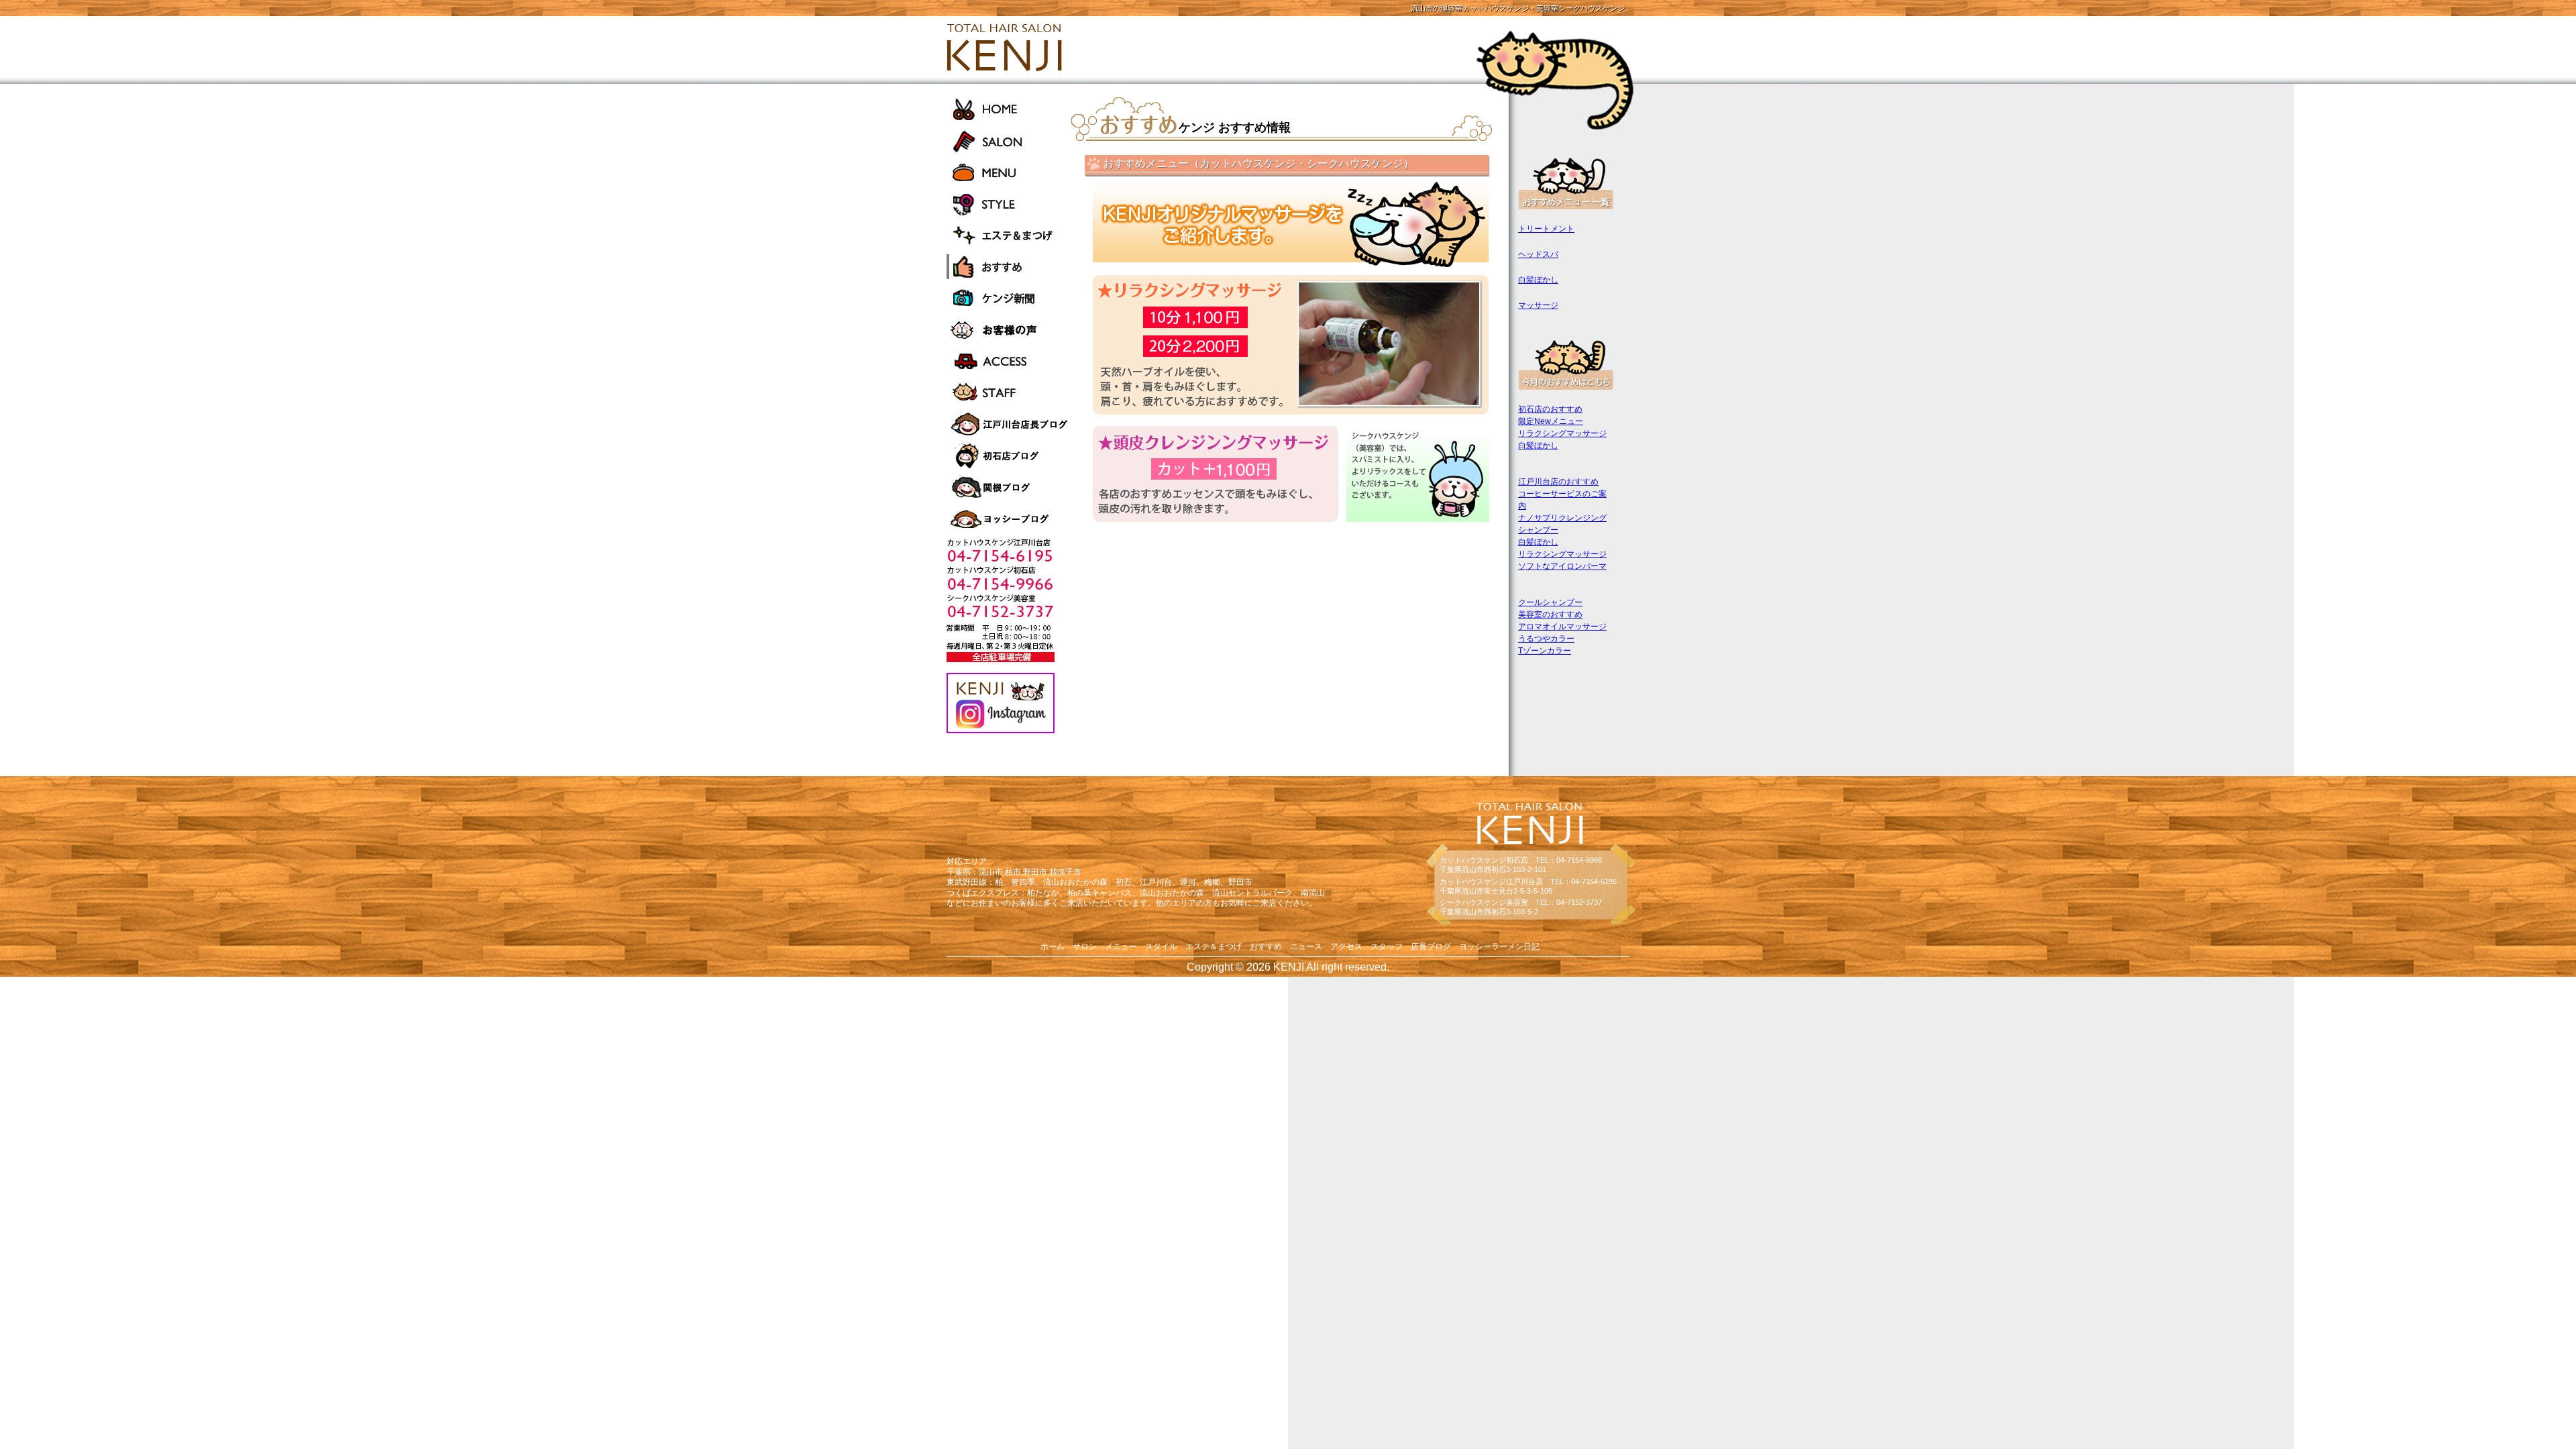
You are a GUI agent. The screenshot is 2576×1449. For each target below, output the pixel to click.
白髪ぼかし (1538, 280)
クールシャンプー (1550, 602)
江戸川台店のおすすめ (1558, 482)
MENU (1009, 172)
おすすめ (1009, 267)
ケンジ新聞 (1009, 298)
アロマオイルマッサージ (1562, 627)
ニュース (1306, 947)
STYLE (1009, 204)
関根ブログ (1009, 487)
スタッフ (1387, 947)
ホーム (1053, 947)
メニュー (1121, 947)
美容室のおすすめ (1550, 614)
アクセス (1346, 947)
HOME (1009, 109)
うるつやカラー (1546, 639)
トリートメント (1546, 229)
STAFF (1009, 393)
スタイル (1161, 947)
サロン (1085, 947)
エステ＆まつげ (1009, 235)
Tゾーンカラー (1545, 651)
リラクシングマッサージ (1562, 433)
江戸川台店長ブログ (1009, 424)
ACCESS (1009, 361)
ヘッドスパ (1538, 254)
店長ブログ (1431, 947)
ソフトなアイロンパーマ (1562, 566)
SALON (1009, 141)
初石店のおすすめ (1550, 409)
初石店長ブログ (1009, 456)
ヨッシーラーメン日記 (1009, 519)
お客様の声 (1009, 330)
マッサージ (1538, 305)
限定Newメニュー (1551, 421)
